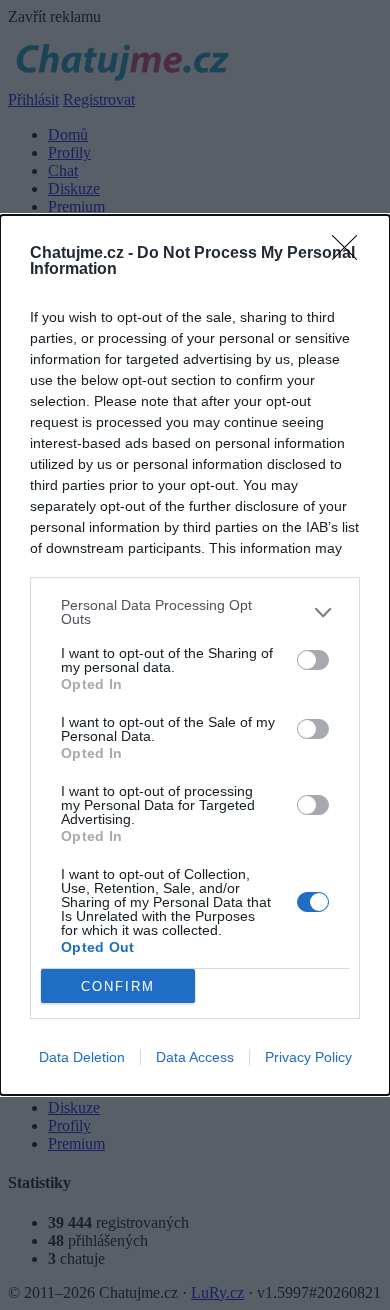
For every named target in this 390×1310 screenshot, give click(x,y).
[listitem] (195, 612)
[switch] (313, 660)
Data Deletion (82, 1057)
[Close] (351, 254)
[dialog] (195, 655)
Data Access (195, 1057)
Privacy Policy (308, 1057)
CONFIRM (118, 986)
